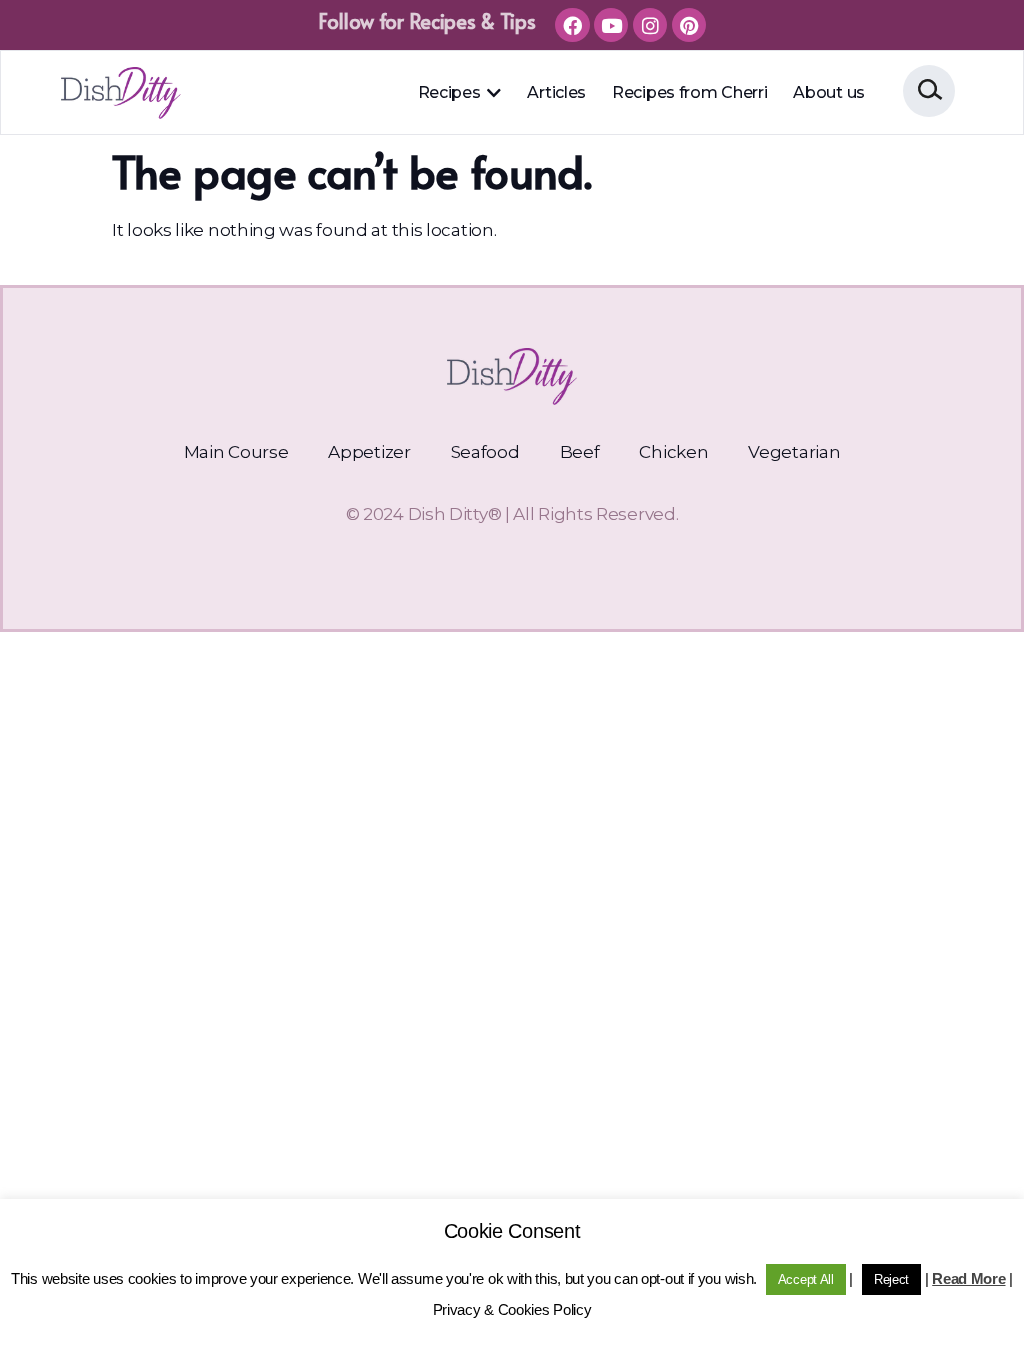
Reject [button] (891, 1279)
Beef (580, 452)
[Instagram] (650, 25)
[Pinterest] (689, 25)
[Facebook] (572, 25)
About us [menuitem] (829, 92)
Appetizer (369, 452)
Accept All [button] (806, 1279)
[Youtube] (611, 25)
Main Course (236, 452)
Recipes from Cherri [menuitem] (689, 92)
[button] (493, 93)
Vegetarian (794, 452)
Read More (968, 1278)
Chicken (673, 452)
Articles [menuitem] (556, 92)
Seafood (485, 452)
